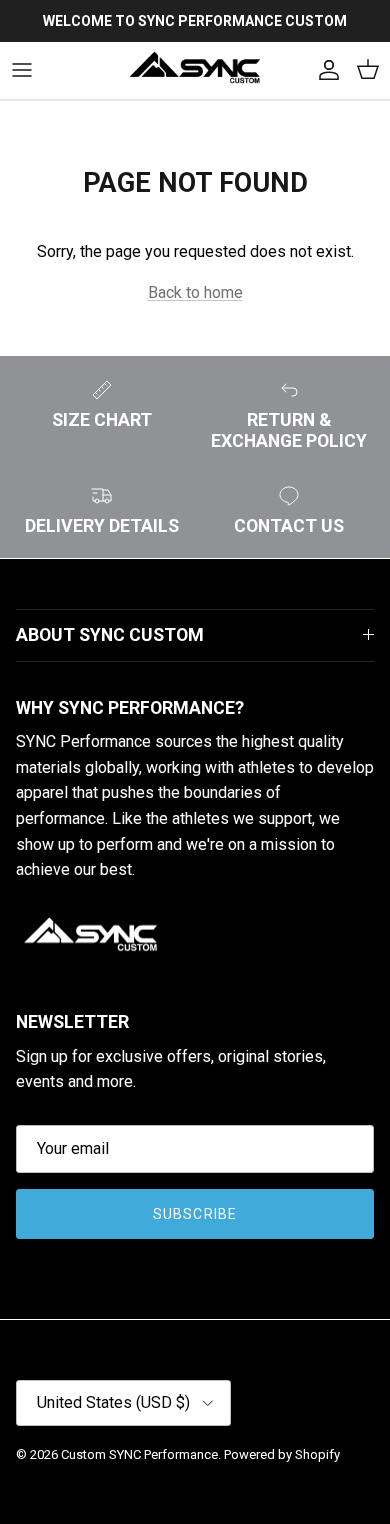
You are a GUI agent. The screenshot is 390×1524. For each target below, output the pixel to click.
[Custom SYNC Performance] (195, 70)
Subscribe (195, 1214)
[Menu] (22, 70)
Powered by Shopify (282, 1454)
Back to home (195, 292)
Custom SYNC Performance (139, 1454)
